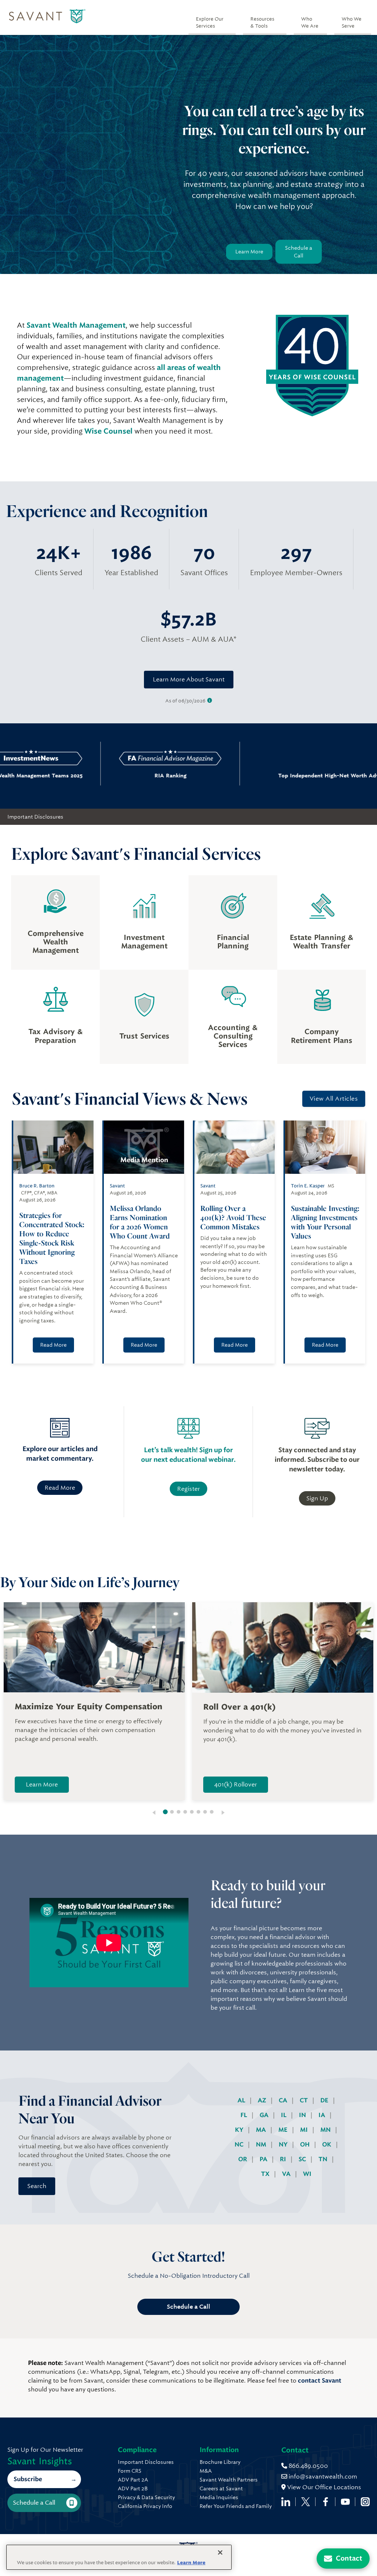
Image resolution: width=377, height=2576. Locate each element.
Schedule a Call (299, 252)
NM (262, 2144)
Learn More (249, 252)
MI (305, 2130)
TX (266, 2174)
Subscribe (28, 2479)
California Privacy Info (145, 2506)
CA (284, 2100)
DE (325, 2100)
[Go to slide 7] (205, 1812)
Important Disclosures (35, 817)
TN (324, 2159)
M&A (206, 2471)
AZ (263, 2100)
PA (264, 2159)
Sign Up (317, 1498)
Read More (53, 1345)
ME (284, 2130)
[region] (119, 2557)
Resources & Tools (262, 22)
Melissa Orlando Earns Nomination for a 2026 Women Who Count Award (141, 1222)
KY (240, 2130)
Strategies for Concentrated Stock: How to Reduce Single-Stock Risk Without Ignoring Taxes (52, 1238)
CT (304, 2100)
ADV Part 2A (133, 2480)
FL (244, 2115)
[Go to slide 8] (212, 1812)
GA (265, 2115)
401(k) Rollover (236, 1784)
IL (284, 2115)
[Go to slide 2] (172, 1812)
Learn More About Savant (189, 679)
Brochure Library (220, 2462)
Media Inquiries (219, 2497)
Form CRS (130, 2471)
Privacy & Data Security (146, 2497)
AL (242, 2100)
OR (243, 2159)
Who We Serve (352, 22)
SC (303, 2159)
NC (240, 2144)
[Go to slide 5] (192, 1812)
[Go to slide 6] (198, 1812)
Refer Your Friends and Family (236, 2506)
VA (287, 2174)
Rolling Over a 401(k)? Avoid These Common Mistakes (233, 1217)
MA (262, 2130)
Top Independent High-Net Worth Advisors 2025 (275, 776)
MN (326, 2130)
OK (327, 2144)
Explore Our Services (210, 22)
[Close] (220, 2552)
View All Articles (334, 1099)
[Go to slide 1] (165, 1812)
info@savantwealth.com (323, 2477)
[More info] (210, 701)
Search (37, 2186)
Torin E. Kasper (308, 1186)
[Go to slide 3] (179, 1812)
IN (303, 2115)
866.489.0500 (308, 2466)
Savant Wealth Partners (229, 2480)
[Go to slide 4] (185, 1812)
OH (306, 2144)
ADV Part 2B (133, 2488)
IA (323, 2115)
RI (284, 2159)
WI (307, 2174)
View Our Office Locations (323, 2487)
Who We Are (310, 22)
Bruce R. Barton (37, 1186)
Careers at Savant (221, 2488)
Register (188, 1489)
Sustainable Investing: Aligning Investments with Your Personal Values (325, 1222)
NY (284, 2144)
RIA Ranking (124, 776)
